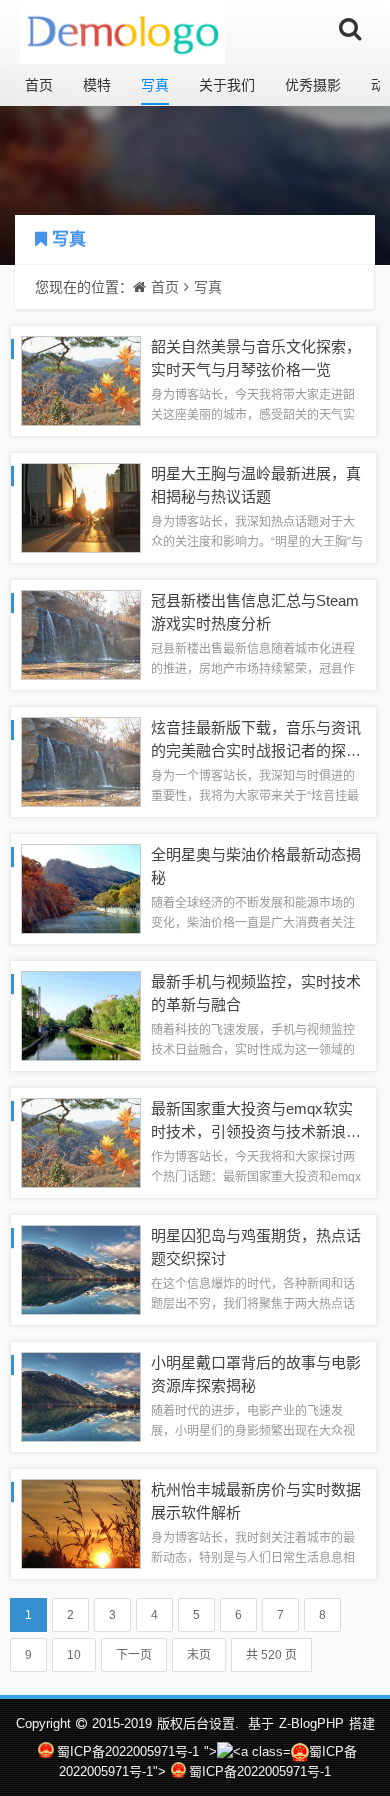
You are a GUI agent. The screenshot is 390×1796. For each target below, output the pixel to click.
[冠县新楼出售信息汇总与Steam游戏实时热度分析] (81, 633)
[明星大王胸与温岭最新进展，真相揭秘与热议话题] (81, 506)
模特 (97, 85)
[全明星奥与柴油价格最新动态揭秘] (81, 887)
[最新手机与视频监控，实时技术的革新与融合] (81, 1014)
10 (74, 1655)
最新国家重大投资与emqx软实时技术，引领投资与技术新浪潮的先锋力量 (256, 1131)
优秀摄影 (313, 85)
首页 (39, 85)
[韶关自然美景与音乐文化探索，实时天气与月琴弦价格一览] (81, 379)
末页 (199, 1655)
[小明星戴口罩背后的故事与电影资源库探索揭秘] (81, 1395)
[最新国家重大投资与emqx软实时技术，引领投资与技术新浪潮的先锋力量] (81, 1141)
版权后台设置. (198, 1723)
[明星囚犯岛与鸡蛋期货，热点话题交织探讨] (81, 1268)
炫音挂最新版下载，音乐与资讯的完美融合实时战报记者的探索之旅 (256, 750)
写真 (155, 85)
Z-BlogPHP (311, 1723)
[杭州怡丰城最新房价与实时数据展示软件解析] (81, 1522)
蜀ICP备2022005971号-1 (127, 1751)
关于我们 (227, 85)
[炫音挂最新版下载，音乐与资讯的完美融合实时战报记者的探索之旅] (81, 760)
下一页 (134, 1655)
